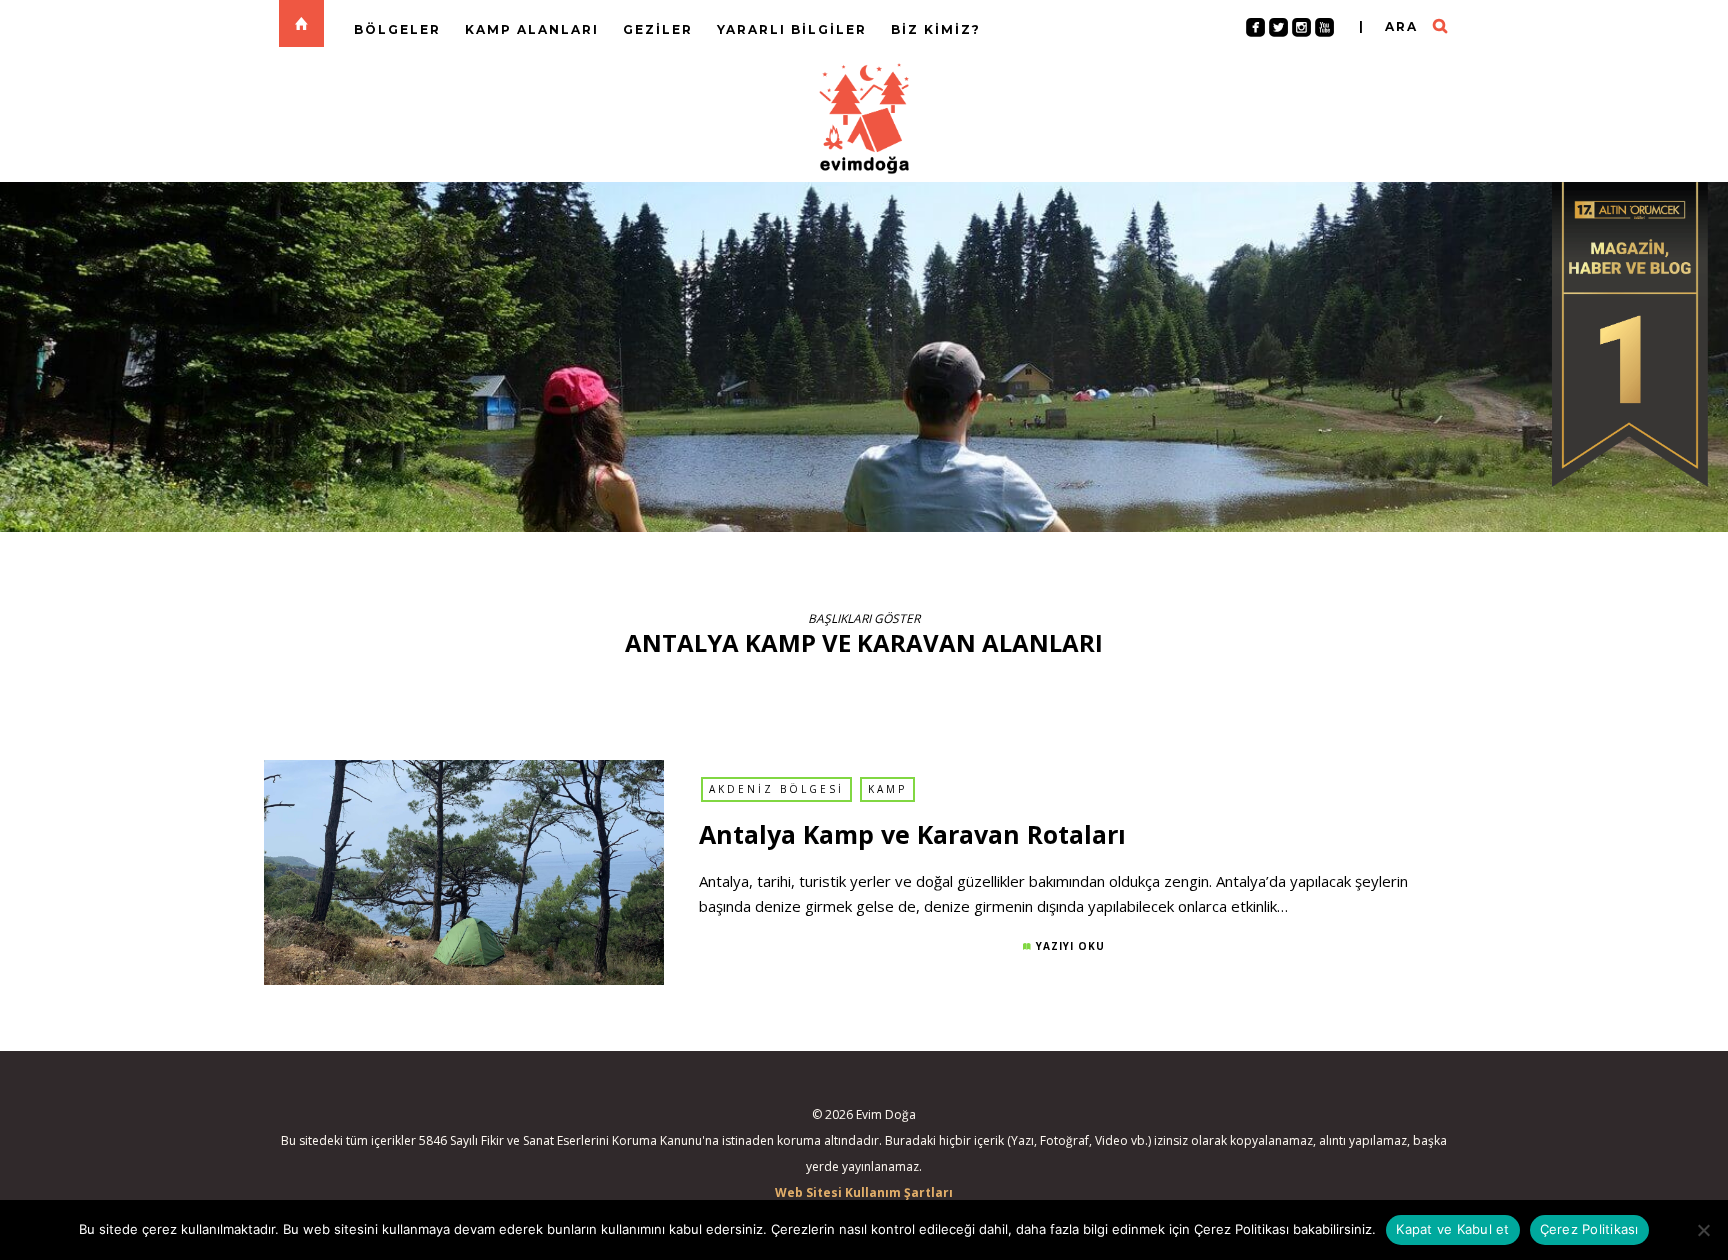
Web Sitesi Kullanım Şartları (864, 1192)
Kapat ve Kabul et (1452, 1229)
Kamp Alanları (532, 29)
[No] (1703, 1230)
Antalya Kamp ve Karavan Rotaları (912, 834)
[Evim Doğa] (864, 116)
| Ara (1388, 26)
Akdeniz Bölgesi (776, 789)
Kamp (887, 789)
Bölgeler (397, 29)
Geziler (658, 29)
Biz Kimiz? (936, 29)
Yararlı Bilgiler (792, 29)
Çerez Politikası (1589, 1229)
